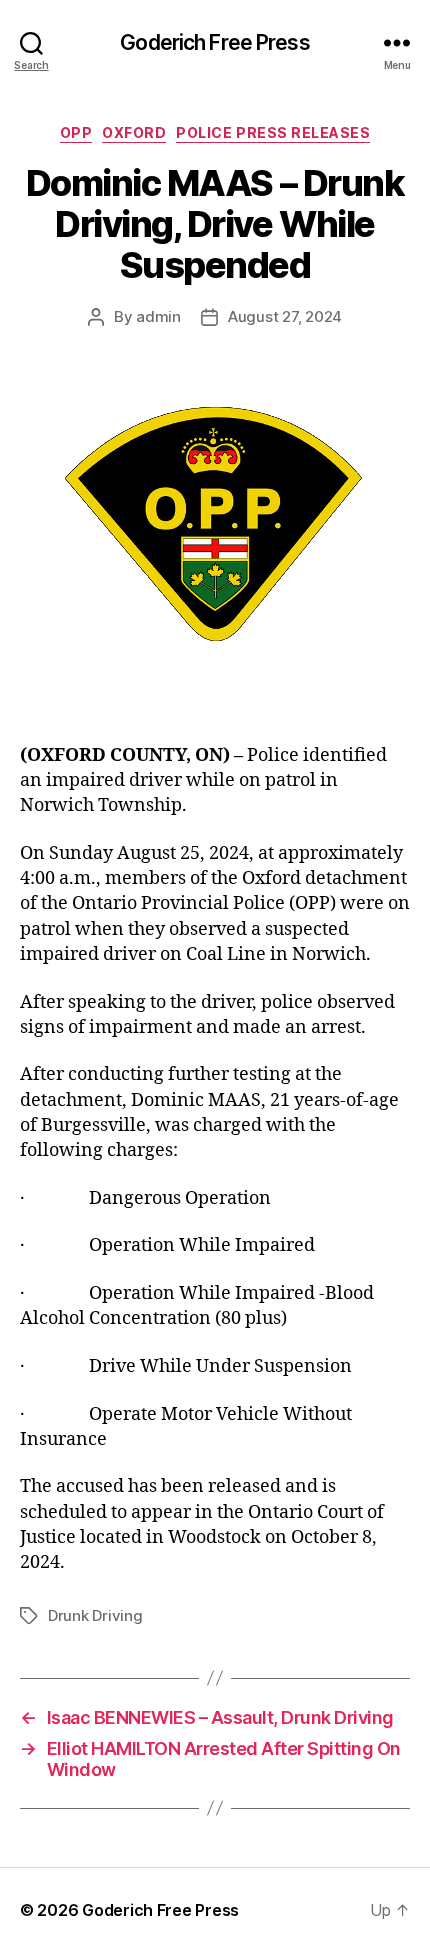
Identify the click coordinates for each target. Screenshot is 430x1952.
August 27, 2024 (285, 316)
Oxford (134, 132)
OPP (76, 132)
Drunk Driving (95, 1615)
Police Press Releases (273, 132)
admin (158, 316)
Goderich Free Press (214, 42)
